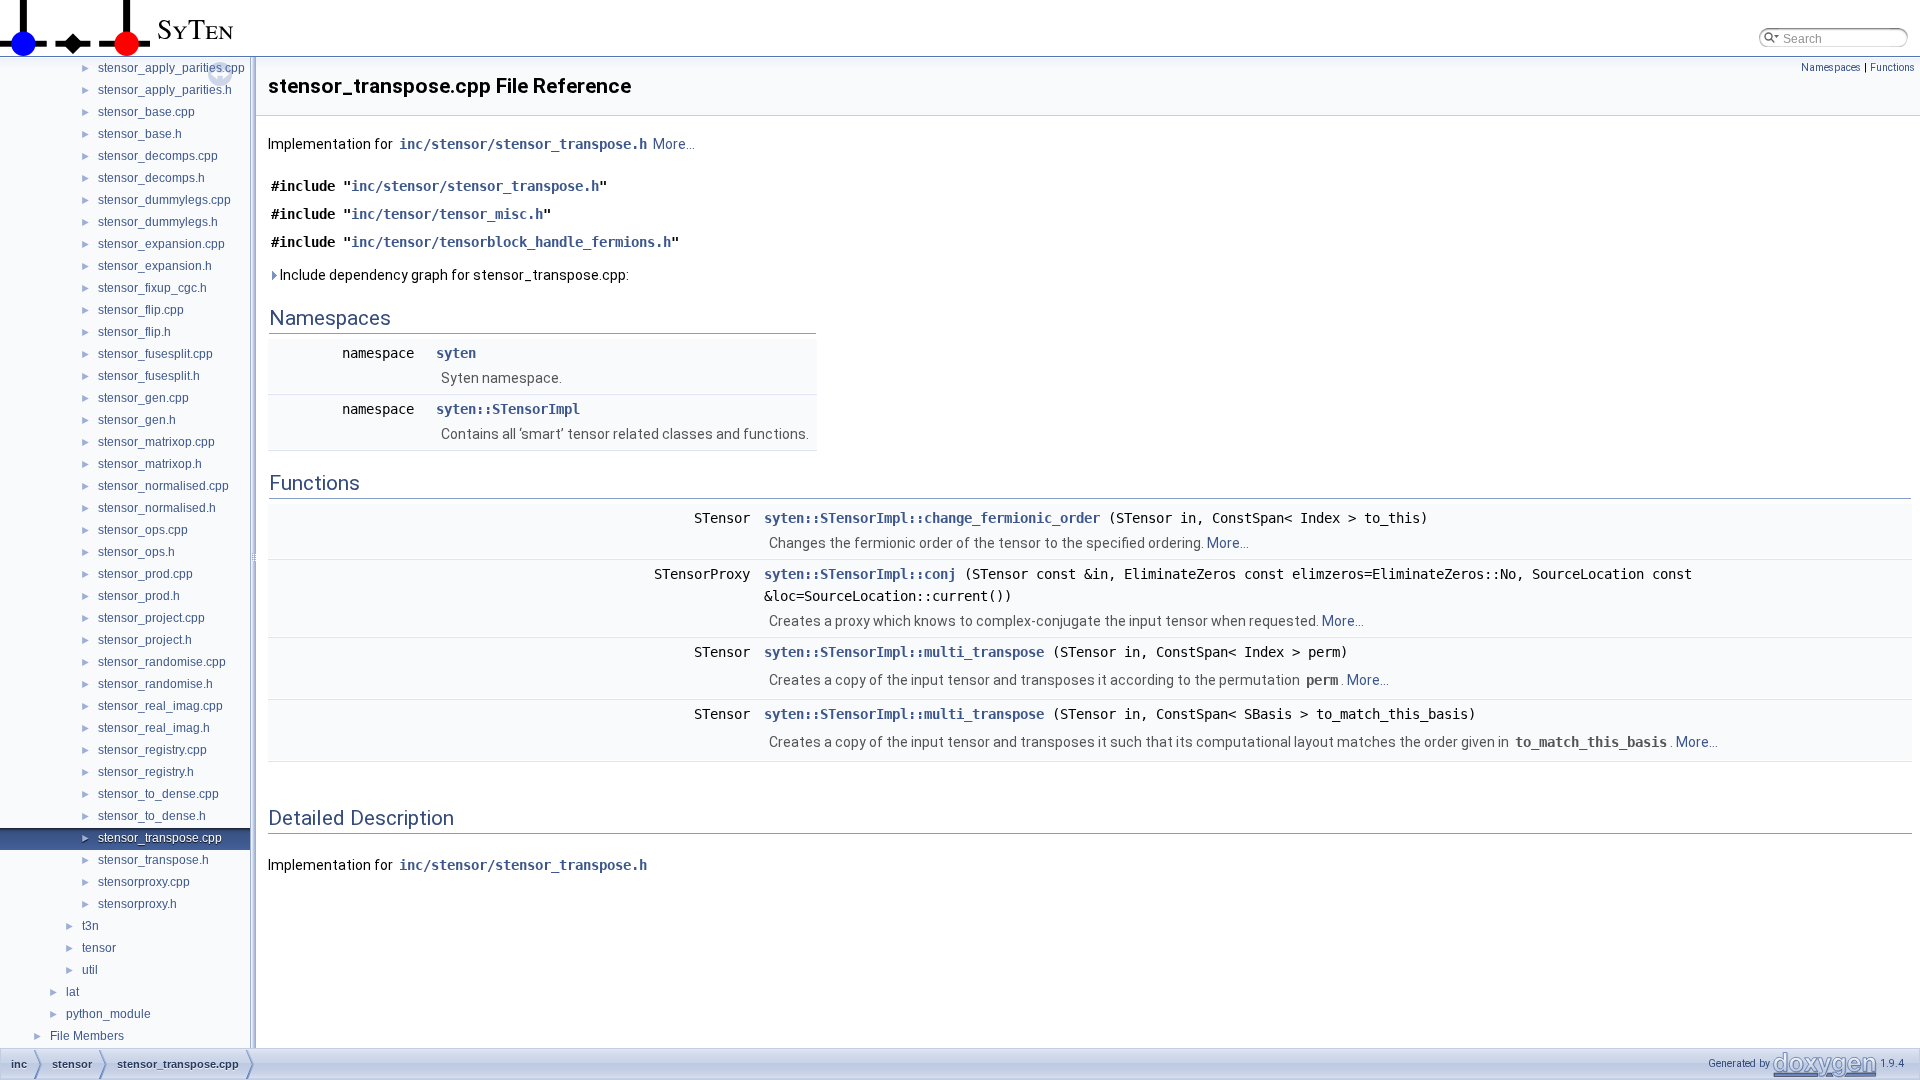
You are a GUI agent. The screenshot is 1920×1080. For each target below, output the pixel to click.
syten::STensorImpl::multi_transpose (904, 652)
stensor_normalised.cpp (163, 486)
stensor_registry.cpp (152, 750)
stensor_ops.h (136, 552)
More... (674, 144)
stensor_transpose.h (153, 860)
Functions (1892, 67)
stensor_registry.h (146, 772)
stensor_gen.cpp (143, 398)
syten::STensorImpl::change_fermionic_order (932, 518)
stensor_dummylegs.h (158, 222)
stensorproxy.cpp (144, 882)
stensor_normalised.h (157, 508)
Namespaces (1831, 67)
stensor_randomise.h (155, 684)
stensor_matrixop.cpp (156, 442)
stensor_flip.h (134, 332)
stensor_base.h (140, 134)
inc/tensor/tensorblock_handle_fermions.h (511, 242)
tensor (99, 948)
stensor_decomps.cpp (158, 156)
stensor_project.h (145, 640)
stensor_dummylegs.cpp (164, 200)
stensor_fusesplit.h (149, 376)
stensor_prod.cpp (145, 574)
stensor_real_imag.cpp (160, 706)
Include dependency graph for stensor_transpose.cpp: (453, 275)
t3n (90, 926)
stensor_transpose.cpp (160, 838)
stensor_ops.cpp (143, 530)
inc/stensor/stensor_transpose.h (523, 144)
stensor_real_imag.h (154, 728)
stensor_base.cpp (146, 112)
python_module (108, 1014)
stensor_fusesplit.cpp (155, 354)
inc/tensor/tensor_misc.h (447, 214)
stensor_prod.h (139, 596)
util (90, 970)
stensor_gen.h (137, 420)
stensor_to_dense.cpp (158, 794)
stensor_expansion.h (155, 266)
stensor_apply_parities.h (165, 90)
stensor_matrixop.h (150, 464)
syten (456, 353)
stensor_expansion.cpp (161, 244)
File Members (87, 1036)
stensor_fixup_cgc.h (152, 288)
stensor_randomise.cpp (162, 662)
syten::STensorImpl (508, 409)
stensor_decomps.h (151, 178)
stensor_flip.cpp (141, 310)
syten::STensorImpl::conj (860, 574)
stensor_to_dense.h (152, 816)
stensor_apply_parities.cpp (171, 68)
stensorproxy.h (137, 904)
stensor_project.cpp (151, 618)
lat (72, 992)
